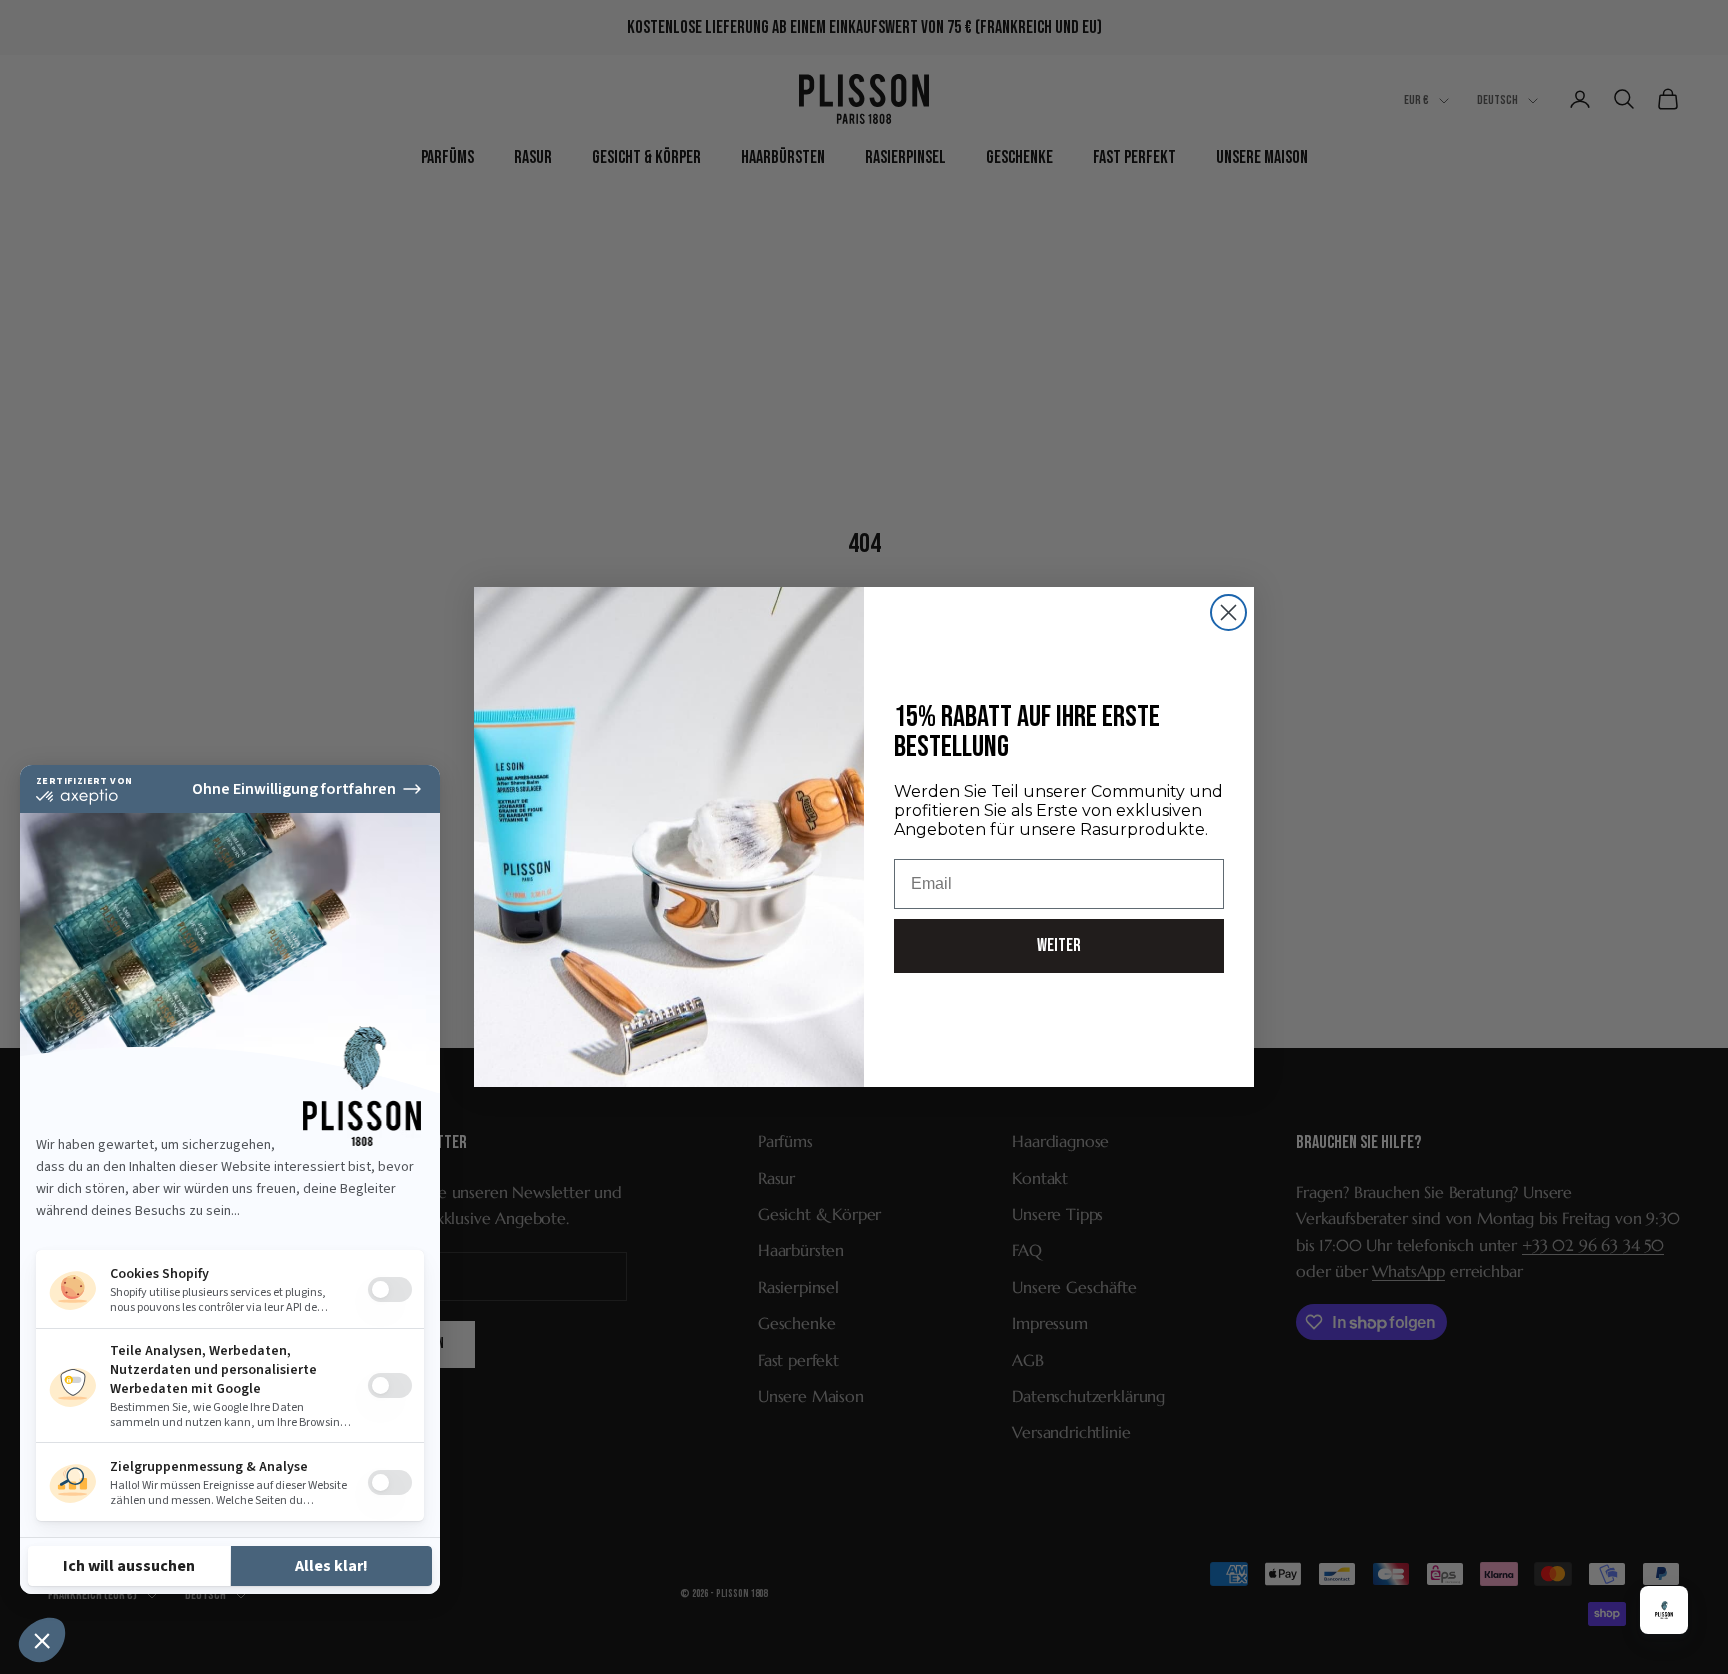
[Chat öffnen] (1664, 1610)
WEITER (1059, 945)
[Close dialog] (1228, 612)
